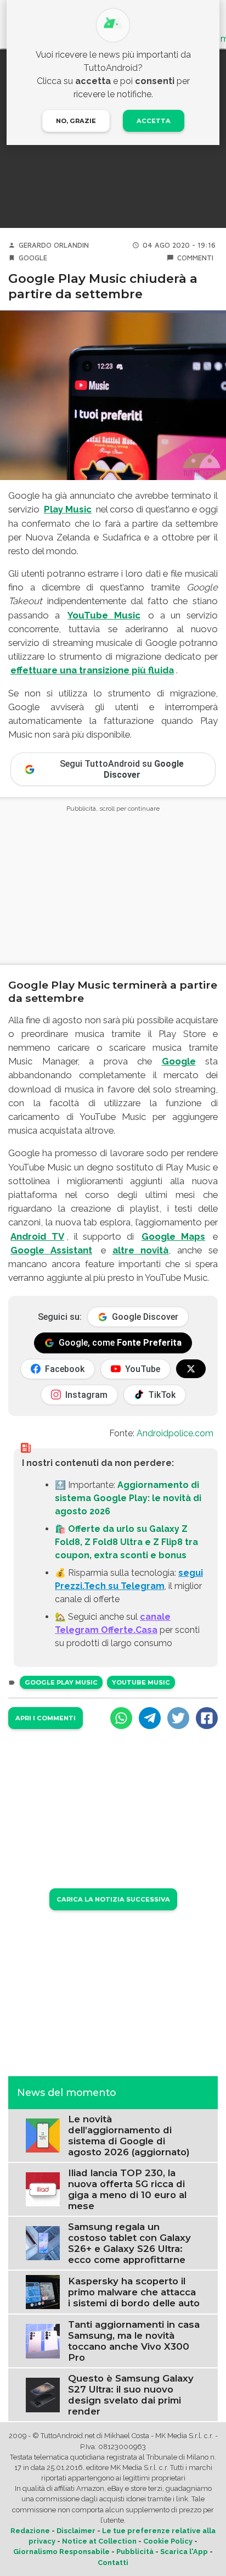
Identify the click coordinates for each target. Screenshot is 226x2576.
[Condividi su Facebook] (207, 1718)
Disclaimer (76, 2531)
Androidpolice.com (175, 1433)
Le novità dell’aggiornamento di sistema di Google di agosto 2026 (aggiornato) (129, 2135)
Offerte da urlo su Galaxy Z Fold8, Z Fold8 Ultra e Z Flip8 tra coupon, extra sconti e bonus (126, 1542)
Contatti (113, 2563)
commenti (195, 258)
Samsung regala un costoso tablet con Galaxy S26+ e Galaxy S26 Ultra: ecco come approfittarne (129, 2243)
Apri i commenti (46, 1718)
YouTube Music (104, 615)
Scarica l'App (184, 2552)
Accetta (154, 121)
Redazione (30, 2531)
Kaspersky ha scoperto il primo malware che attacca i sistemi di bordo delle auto (134, 2292)
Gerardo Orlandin (54, 245)
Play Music (68, 509)
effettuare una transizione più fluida (92, 670)
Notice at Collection (99, 2541)
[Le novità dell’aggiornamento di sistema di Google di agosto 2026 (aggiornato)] (43, 2135)
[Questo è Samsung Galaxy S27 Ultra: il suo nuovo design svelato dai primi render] (43, 2394)
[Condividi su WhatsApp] (121, 1718)
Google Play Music (61, 1682)
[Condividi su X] (178, 1718)
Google (33, 258)
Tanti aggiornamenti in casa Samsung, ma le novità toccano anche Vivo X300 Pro (134, 2341)
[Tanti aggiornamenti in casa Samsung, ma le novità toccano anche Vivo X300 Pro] (43, 2341)
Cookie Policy (168, 2541)
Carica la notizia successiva (113, 1899)
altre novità (141, 1250)
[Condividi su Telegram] (150, 1718)
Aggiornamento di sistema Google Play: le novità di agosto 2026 (128, 1498)
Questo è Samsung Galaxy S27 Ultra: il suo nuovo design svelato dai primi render (131, 2395)
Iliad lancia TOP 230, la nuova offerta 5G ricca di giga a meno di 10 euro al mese (127, 2189)
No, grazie (76, 121)
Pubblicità (135, 2552)
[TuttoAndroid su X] (191, 1369)
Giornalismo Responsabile (61, 2552)
